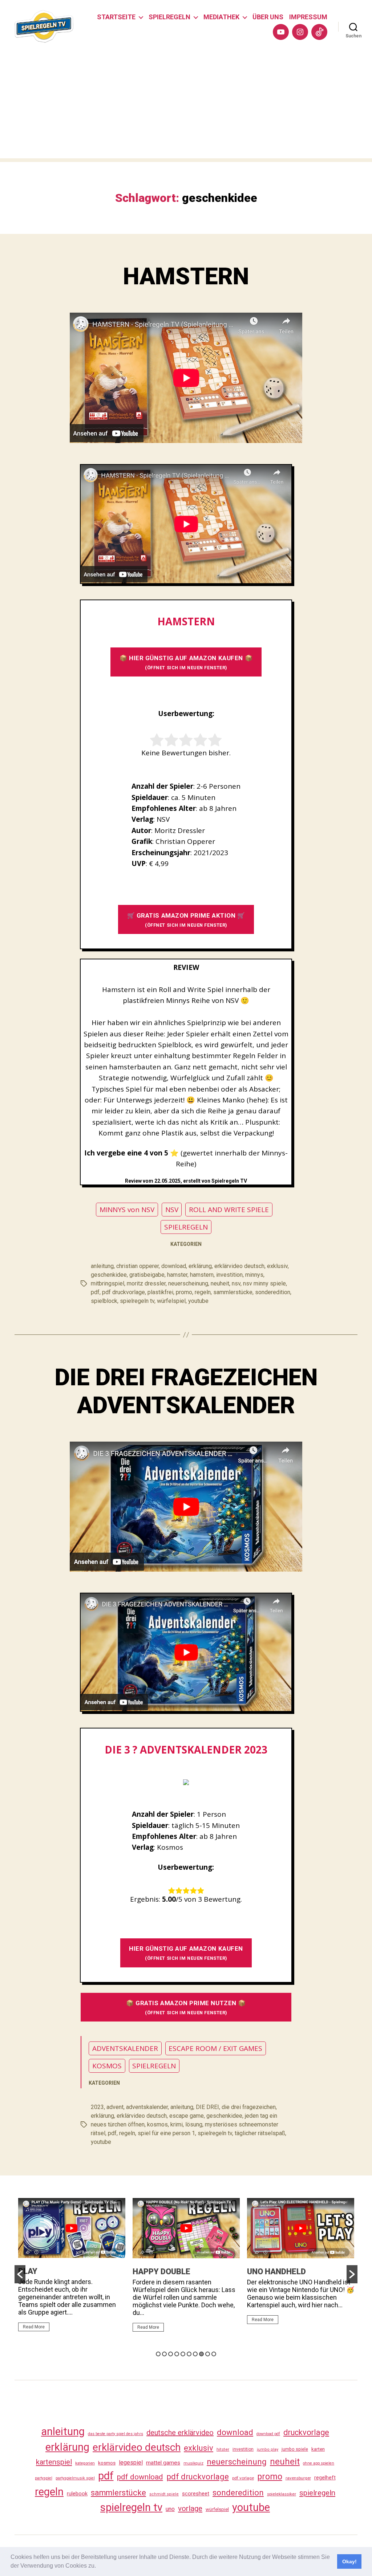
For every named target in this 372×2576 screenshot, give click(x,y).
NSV (172, 1210)
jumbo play (268, 2449)
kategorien (85, 2463)
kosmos (157, 2124)
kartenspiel (54, 2462)
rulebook (77, 2494)
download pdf (268, 2434)
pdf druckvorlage (124, 1292)
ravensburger (298, 2478)
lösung (194, 2124)
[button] (98, 2567)
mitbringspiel (108, 1283)
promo (184, 1292)
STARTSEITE (116, 17)
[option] (72, 2268)
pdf (95, 1292)
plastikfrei (160, 1292)
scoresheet (196, 2494)
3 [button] (171, 2354)
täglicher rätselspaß (260, 2133)
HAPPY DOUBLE (47, 2272)
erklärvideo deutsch (239, 1266)
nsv (236, 1283)
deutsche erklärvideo (180, 2433)
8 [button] (201, 2354)
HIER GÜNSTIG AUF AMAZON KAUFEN (186, 1953)
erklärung (200, 1266)
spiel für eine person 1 (166, 2133)
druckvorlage (306, 2432)
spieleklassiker (282, 2494)
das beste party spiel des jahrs (116, 2434)
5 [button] (183, 2354)
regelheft (325, 2478)
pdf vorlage (243, 2478)
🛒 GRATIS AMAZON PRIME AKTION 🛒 (186, 920)
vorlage (190, 2508)
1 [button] (158, 2354)
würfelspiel (171, 1301)
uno (170, 2509)
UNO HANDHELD (162, 2272)
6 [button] (189, 2354)
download (174, 1266)
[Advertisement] (186, 107)
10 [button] (214, 2354)
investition (229, 1275)
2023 (97, 2107)
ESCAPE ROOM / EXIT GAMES (215, 2048)
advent (115, 2107)
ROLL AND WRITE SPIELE (229, 1210)
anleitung (102, 1266)
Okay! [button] (349, 2561)
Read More (34, 2327)
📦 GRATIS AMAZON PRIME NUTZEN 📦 (186, 2007)
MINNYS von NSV (127, 1210)
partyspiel (44, 2478)
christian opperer (138, 1266)
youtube (198, 1301)
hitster (223, 2449)
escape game (187, 2116)
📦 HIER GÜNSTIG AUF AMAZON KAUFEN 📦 (186, 662)
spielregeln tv (137, 1301)
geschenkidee (109, 1275)
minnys (254, 1275)
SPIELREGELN (169, 17)
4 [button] (177, 2354)
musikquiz (193, 2463)
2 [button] (164, 2354)
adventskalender (147, 2107)
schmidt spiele (164, 2494)
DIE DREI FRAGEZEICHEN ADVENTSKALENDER (186, 1391)
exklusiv (277, 1266)
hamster (177, 1275)
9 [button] (208, 2354)
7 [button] (195, 2354)
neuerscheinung (188, 1283)
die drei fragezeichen (249, 2107)
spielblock (104, 1301)
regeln (203, 1292)
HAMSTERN (186, 277)
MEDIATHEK (221, 17)
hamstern (202, 1275)
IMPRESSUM (308, 17)
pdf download (140, 2477)
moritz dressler (146, 1283)
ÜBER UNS (268, 17)
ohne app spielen (319, 2463)
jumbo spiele (295, 2449)
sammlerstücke (233, 1292)
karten (318, 2449)
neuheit (220, 1283)
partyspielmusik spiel (75, 2478)
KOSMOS (107, 2066)
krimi (177, 2124)
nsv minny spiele (264, 1283)
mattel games (163, 2463)
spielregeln (317, 2493)
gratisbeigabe (147, 1275)
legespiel (131, 2463)
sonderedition (273, 1292)
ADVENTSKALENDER (125, 2048)
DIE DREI (207, 2107)
